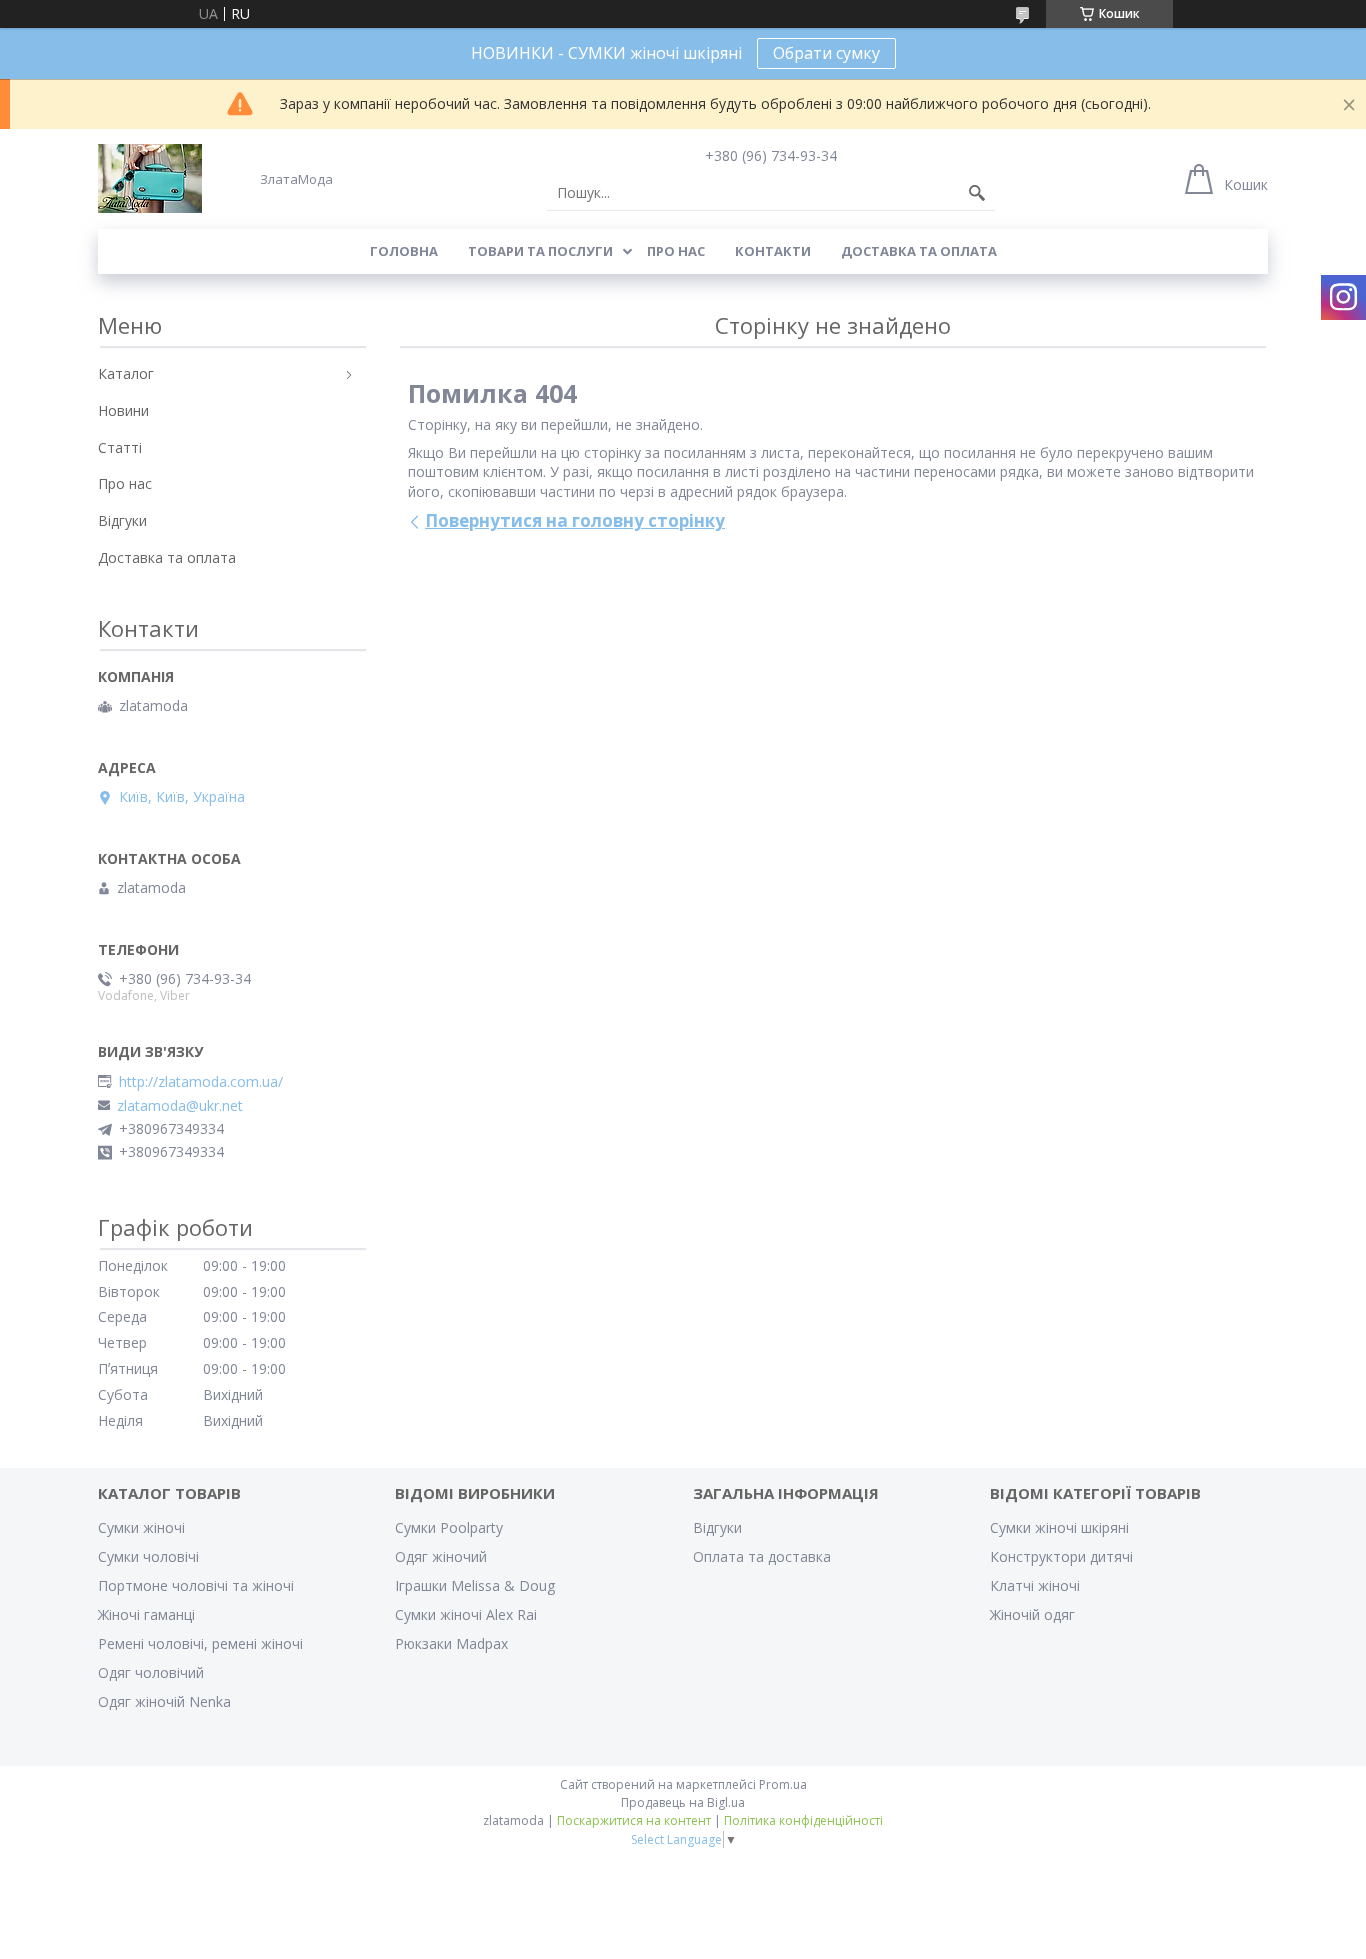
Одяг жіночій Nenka (164, 1701)
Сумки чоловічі (148, 1556)
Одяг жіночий (441, 1556)
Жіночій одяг (1032, 1614)
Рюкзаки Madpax (451, 1643)
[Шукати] (977, 193)
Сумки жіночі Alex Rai (466, 1614)
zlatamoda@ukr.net (180, 1106)
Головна (404, 251)
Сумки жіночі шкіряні (1059, 1527)
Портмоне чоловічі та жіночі (196, 1585)
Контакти (773, 251)
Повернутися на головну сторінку (575, 520)
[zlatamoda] (150, 178)
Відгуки (122, 520)
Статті (120, 447)
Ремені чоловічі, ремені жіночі (200, 1643)
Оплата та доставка (762, 1556)
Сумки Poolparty (449, 1527)
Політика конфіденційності (803, 1820)
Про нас (676, 251)
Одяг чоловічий (151, 1672)
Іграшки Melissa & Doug (475, 1585)
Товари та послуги (540, 251)
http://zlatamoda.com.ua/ (201, 1082)
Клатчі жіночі (1035, 1585)
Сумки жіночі (141, 1527)
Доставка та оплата (919, 251)
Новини (123, 410)
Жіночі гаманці (146, 1614)
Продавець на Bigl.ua (683, 1802)
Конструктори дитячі (1061, 1556)
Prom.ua (783, 1784)
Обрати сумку (826, 53)
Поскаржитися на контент (634, 1820)
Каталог (126, 373)
